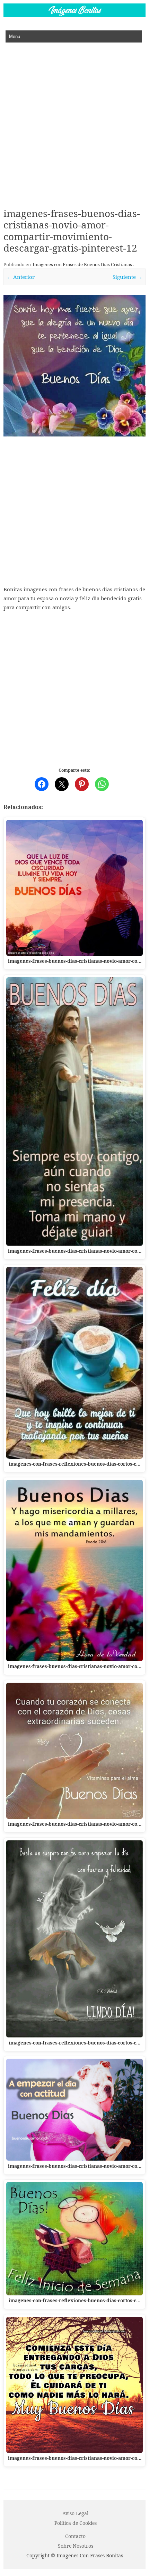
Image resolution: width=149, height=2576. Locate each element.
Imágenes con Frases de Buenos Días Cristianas (82, 264)
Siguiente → (128, 277)
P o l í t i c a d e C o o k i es (76, 2523)
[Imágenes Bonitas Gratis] (74, 15)
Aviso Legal (75, 2513)
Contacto (75, 2536)
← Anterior (21, 277)
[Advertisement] (74, 120)
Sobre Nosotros (76, 2546)
